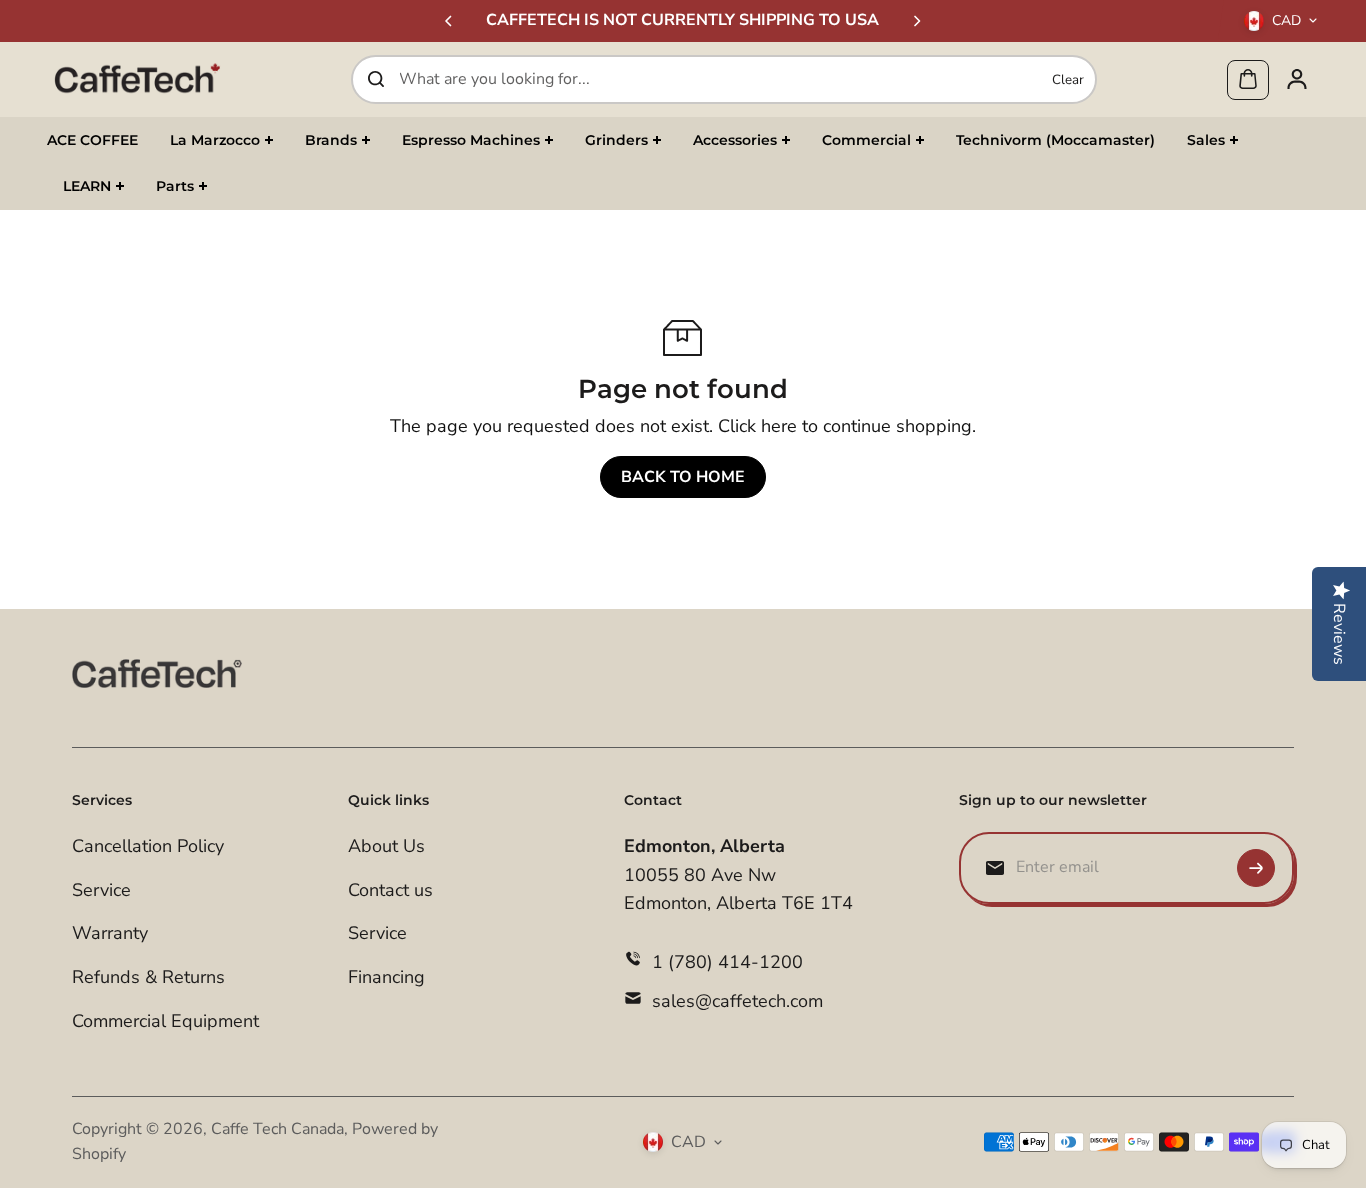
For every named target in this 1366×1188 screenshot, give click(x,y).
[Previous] (450, 21)
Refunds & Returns (148, 977)
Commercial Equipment (165, 1021)
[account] (1297, 79)
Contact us (390, 890)
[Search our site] (376, 79)
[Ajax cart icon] (1248, 79)
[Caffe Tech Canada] (137, 79)
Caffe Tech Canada (277, 1129)
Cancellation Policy (148, 846)
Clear (1068, 79)
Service (101, 890)
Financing (386, 977)
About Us (386, 846)
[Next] (916, 21)
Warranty (110, 933)
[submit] (1256, 868)
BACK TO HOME (683, 477)
